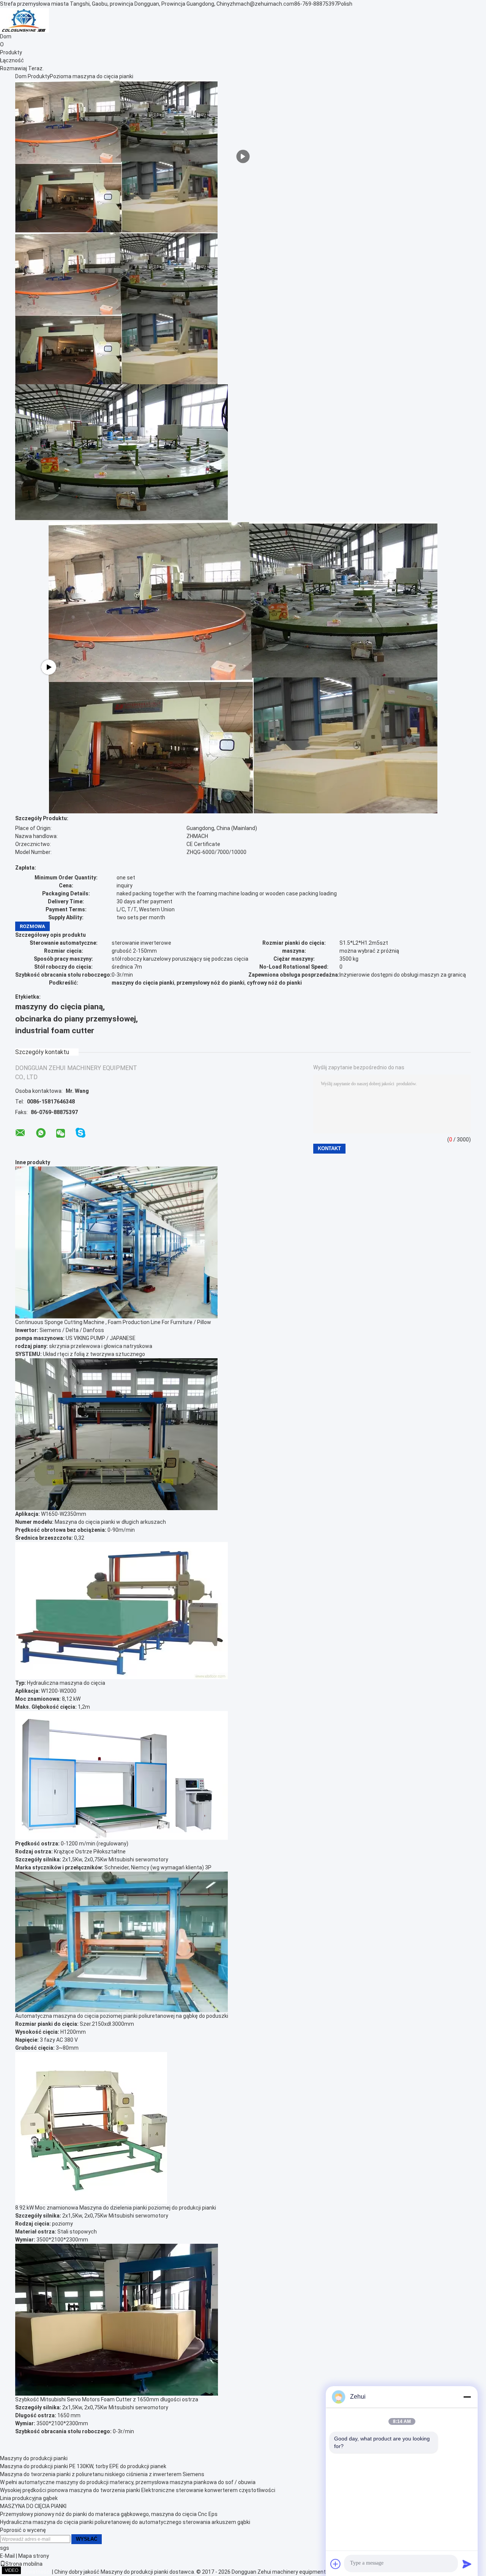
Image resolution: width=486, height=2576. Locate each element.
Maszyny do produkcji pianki (34, 2458)
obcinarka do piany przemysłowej (76, 1019)
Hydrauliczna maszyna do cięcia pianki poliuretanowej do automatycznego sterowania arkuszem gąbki (125, 2522)
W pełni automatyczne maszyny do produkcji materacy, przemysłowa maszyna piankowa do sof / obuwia (128, 2482)
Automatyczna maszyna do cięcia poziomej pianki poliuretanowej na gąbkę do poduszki (122, 2016)
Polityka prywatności (25, 2572)
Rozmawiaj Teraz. (22, 68)
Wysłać (87, 2539)
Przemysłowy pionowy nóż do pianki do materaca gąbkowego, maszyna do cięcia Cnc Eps (109, 2514)
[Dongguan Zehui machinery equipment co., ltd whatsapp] (41, 1133)
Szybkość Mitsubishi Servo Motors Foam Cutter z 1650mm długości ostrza (107, 2399)
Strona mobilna (24, 2564)
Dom (6, 36)
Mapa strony (34, 2556)
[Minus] (467, 2397)
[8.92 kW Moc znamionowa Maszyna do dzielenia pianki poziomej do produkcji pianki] (91, 2127)
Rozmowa (32, 926)
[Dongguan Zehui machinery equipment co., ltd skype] (80, 1133)
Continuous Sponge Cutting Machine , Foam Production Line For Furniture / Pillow (113, 1322)
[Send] (467, 2564)
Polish (345, 4)
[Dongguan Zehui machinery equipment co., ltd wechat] (61, 1134)
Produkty (11, 52)
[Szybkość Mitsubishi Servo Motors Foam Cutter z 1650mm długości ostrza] (117, 2319)
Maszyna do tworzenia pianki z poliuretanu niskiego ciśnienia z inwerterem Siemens (102, 2474)
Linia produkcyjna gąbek (29, 2498)
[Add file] (336, 2564)
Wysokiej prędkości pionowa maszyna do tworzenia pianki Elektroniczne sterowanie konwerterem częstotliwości (138, 2490)
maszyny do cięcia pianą (59, 1007)
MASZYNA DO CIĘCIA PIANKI (33, 2506)
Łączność (12, 60)
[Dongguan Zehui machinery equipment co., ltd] (24, 20)
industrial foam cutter (55, 1031)
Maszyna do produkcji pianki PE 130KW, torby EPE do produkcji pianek (83, 2466)
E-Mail (7, 2556)
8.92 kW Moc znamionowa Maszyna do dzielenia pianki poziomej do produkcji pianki (116, 2208)
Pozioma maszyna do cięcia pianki (92, 76)
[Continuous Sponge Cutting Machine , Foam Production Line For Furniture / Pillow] (116, 1242)
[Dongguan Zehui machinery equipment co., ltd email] (20, 1133)
